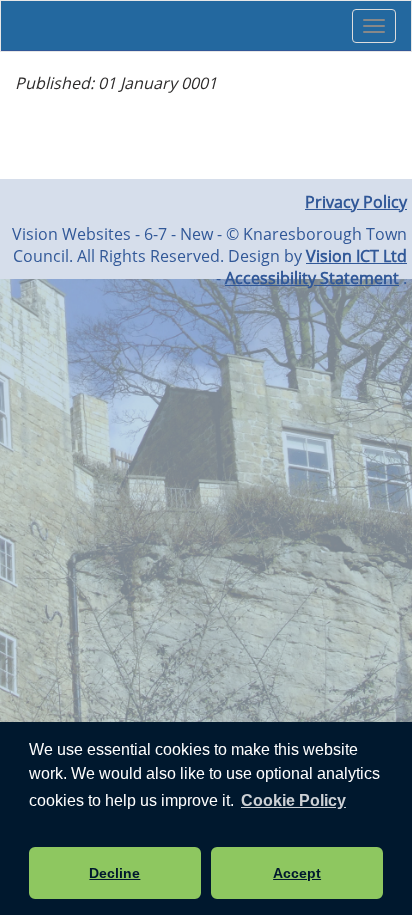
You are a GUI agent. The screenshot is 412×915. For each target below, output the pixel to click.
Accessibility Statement (312, 278)
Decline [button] (114, 873)
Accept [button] (297, 873)
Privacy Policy (356, 202)
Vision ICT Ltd (356, 256)
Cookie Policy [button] (293, 800)
